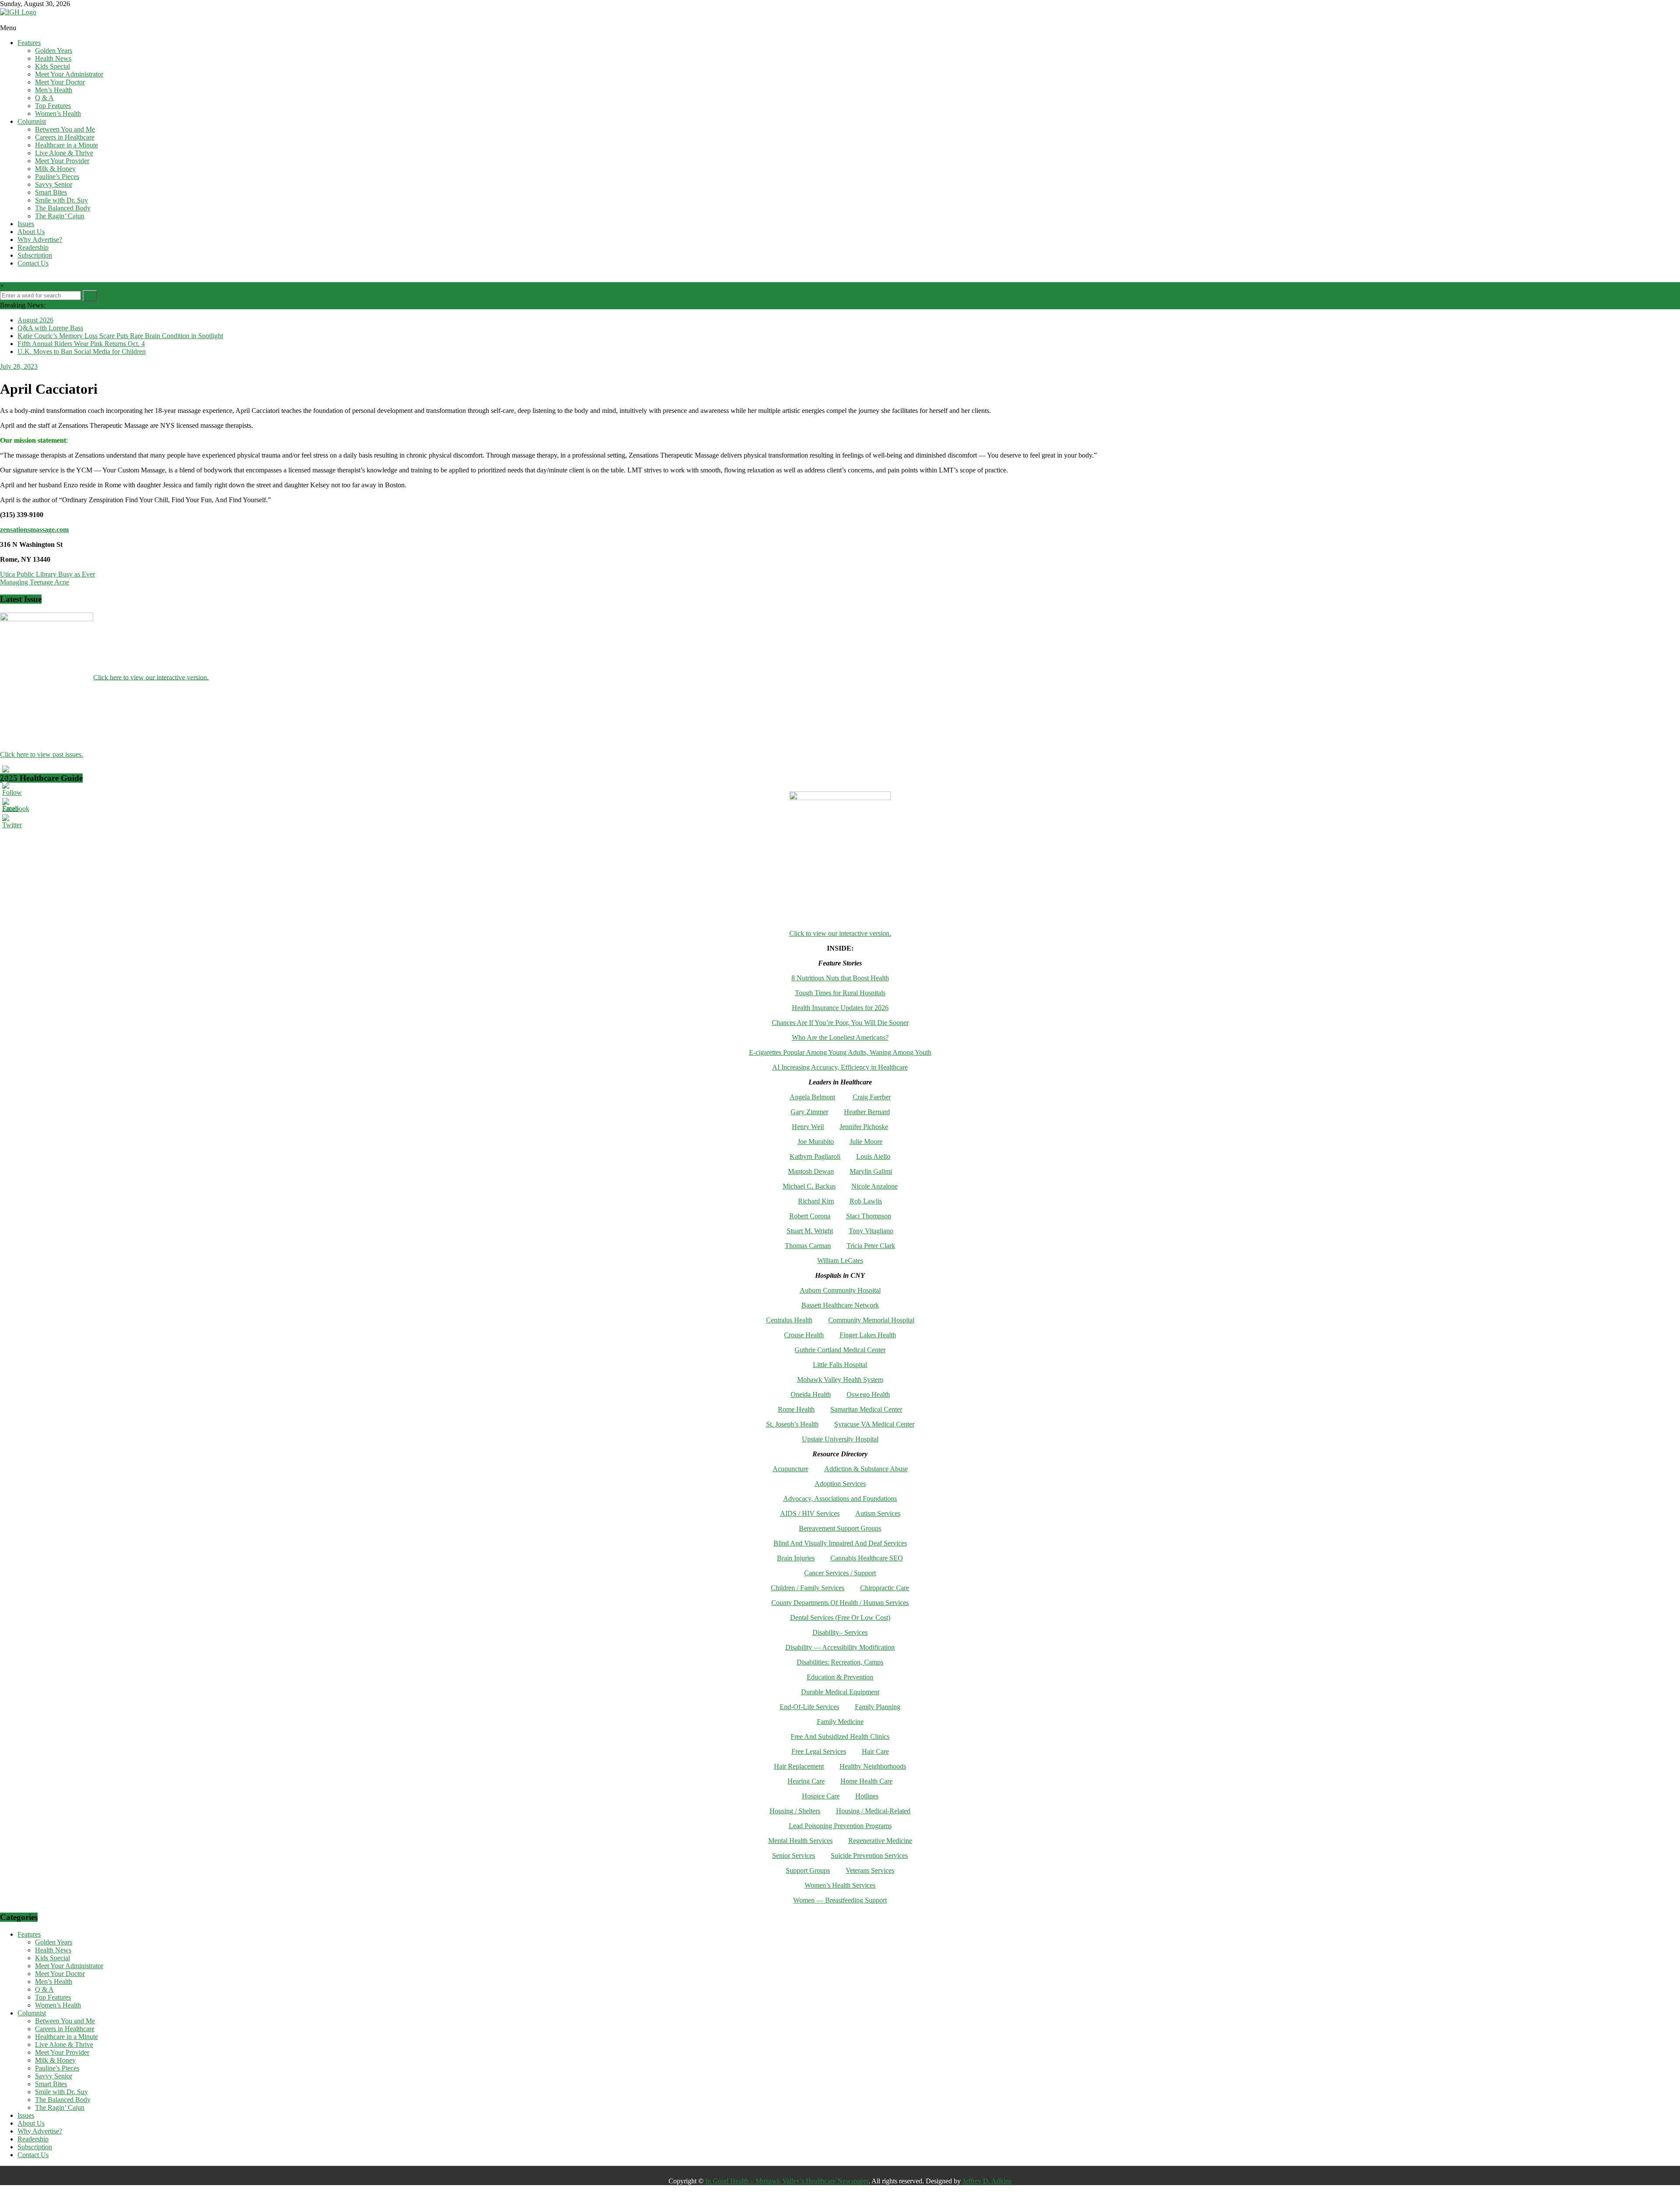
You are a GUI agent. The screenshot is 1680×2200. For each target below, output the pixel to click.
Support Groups (808, 1870)
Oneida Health (811, 1394)
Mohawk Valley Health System (840, 1380)
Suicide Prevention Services (869, 1855)
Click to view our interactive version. (840, 933)
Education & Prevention (840, 1677)
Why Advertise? (40, 240)
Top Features (53, 106)
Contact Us (33, 263)
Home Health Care (866, 1781)
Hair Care (875, 1751)
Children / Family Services (808, 1588)
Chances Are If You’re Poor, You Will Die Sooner (840, 1023)
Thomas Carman (808, 1246)
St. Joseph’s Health (792, 1424)
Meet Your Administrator (69, 74)
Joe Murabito (816, 1142)
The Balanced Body (63, 208)
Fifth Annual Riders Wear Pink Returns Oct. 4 (81, 344)
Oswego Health (868, 1394)
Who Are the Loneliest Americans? (840, 1037)
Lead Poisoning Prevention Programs (840, 1826)
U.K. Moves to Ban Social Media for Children (82, 352)
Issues (26, 224)
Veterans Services (870, 1870)
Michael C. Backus (809, 1186)
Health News (53, 58)
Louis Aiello (873, 1156)
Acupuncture (791, 1469)
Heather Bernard (867, 1112)
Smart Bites (51, 192)
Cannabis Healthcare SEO (867, 1558)
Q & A (44, 98)
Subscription (35, 255)
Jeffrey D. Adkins (987, 2181)
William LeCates (840, 1261)
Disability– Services (840, 1632)
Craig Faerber (872, 1097)
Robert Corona (810, 1216)
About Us (31, 232)
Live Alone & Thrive (64, 153)
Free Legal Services (819, 1751)
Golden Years (54, 51)
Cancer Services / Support (840, 1573)
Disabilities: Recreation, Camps (840, 1662)
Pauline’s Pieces (57, 177)
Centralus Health (789, 1320)
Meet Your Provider (62, 161)
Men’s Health (54, 90)
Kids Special (52, 66)
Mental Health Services (800, 1841)
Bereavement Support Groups (840, 1528)
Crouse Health (804, 1335)
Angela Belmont (812, 1097)
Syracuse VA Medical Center (874, 1424)
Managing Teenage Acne (35, 582)
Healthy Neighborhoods (873, 1766)
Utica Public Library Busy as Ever (47, 574)
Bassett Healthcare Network (840, 1305)
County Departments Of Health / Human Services (840, 1603)
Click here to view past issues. (42, 754)
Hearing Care (806, 1781)
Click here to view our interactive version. (151, 677)
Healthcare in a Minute (66, 145)
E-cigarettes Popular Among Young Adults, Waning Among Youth (840, 1052)
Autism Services (878, 1513)
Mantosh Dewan (811, 1171)
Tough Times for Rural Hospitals (840, 993)
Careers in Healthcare (65, 137)
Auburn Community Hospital (840, 1290)
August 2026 (35, 320)
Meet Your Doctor (60, 82)
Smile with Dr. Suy (61, 200)
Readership (33, 247)
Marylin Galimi (871, 1171)
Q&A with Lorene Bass (50, 328)
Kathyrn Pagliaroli (815, 1156)
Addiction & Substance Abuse (866, 1469)
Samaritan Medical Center (866, 1409)
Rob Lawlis (866, 1201)
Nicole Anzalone (875, 1186)
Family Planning (878, 1707)
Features (29, 43)
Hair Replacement (799, 1766)
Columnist (32, 121)
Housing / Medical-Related (873, 1811)
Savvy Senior (54, 184)
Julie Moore (866, 1142)
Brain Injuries (796, 1558)
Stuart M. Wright (810, 1231)
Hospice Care (821, 1796)
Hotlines (867, 1796)
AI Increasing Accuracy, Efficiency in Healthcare (840, 1067)
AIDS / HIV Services (810, 1513)
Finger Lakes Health (868, 1335)
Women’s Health (58, 114)
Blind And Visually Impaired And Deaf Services (840, 1543)
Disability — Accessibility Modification (840, 1647)
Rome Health (796, 1409)
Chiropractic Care (885, 1588)
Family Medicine (840, 1722)
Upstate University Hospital (840, 1439)
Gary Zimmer (809, 1112)
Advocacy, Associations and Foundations (840, 1499)
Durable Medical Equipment (840, 1692)
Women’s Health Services (840, 1885)
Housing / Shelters (795, 1811)
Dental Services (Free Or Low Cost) (840, 1618)
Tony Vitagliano (871, 1231)
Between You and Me (65, 129)
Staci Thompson (869, 1216)
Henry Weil (808, 1127)
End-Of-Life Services (809, 1707)
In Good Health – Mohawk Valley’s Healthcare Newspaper (787, 2181)
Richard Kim (816, 1201)
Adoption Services (840, 1484)
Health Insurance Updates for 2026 (840, 1008)
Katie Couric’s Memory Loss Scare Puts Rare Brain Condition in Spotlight (120, 336)
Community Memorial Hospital (871, 1320)
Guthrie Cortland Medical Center (840, 1350)
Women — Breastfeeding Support (840, 1900)
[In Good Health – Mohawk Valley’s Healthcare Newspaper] (4, 20)
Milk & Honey (55, 169)
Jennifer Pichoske (864, 1127)
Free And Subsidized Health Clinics (840, 1737)
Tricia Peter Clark (871, 1246)
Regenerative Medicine (880, 1841)
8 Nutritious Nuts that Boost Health (840, 978)
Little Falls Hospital (840, 1365)
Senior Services (794, 1855)
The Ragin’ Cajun (60, 216)
